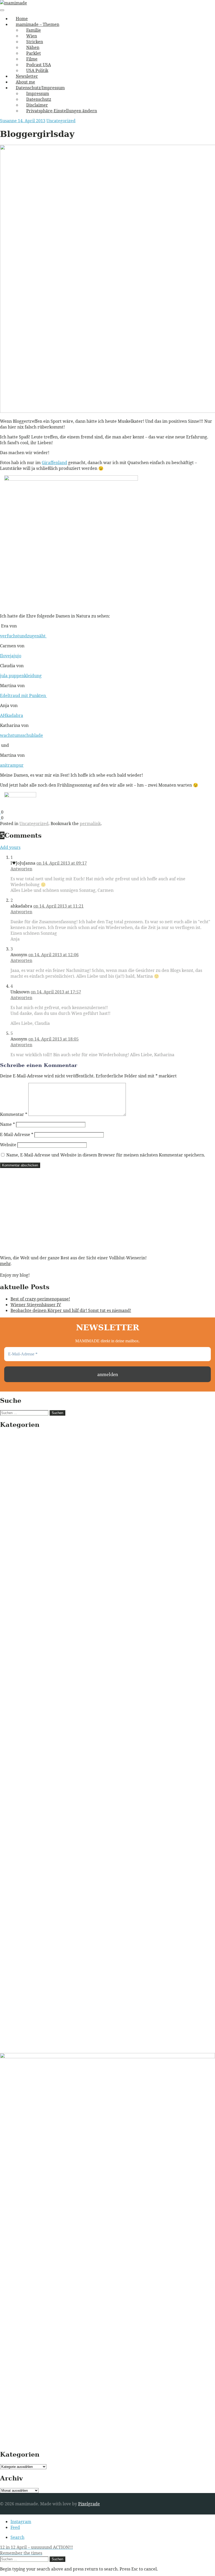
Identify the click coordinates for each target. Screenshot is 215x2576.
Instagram (21, 2522)
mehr (5, 1264)
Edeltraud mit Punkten (23, 696)
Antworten (21, 869)
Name (7, 1124)
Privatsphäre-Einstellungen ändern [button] (62, 111)
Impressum (38, 93)
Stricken (35, 42)
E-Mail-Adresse (17, 1134)
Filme (32, 59)
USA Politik (37, 70)
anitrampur (12, 765)
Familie (34, 30)
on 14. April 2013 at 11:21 (58, 906)
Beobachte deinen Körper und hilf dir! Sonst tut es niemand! (71, 1310)
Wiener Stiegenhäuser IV (36, 1305)
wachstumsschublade (21, 735)
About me (25, 82)
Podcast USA (39, 65)
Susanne (9, 121)
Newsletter (27, 76)
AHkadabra (12, 715)
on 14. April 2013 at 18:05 (53, 1039)
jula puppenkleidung (21, 676)
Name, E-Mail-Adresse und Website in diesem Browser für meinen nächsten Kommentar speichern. (106, 1155)
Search (17, 2537)
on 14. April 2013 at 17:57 (56, 992)
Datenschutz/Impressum (40, 88)
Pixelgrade (89, 2504)
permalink (90, 824)
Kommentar (14, 1114)
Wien (32, 36)
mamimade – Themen (37, 24)
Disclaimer (37, 105)
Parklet (34, 53)
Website (8, 1145)
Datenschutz (39, 99)
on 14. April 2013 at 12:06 (53, 955)
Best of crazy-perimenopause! (40, 1299)
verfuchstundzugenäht (23, 636)
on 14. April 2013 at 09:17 (62, 863)
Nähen (33, 47)
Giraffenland (54, 463)
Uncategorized (61, 121)
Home (22, 19)
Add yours (10, 847)
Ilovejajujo (11, 656)
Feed (15, 2527)
